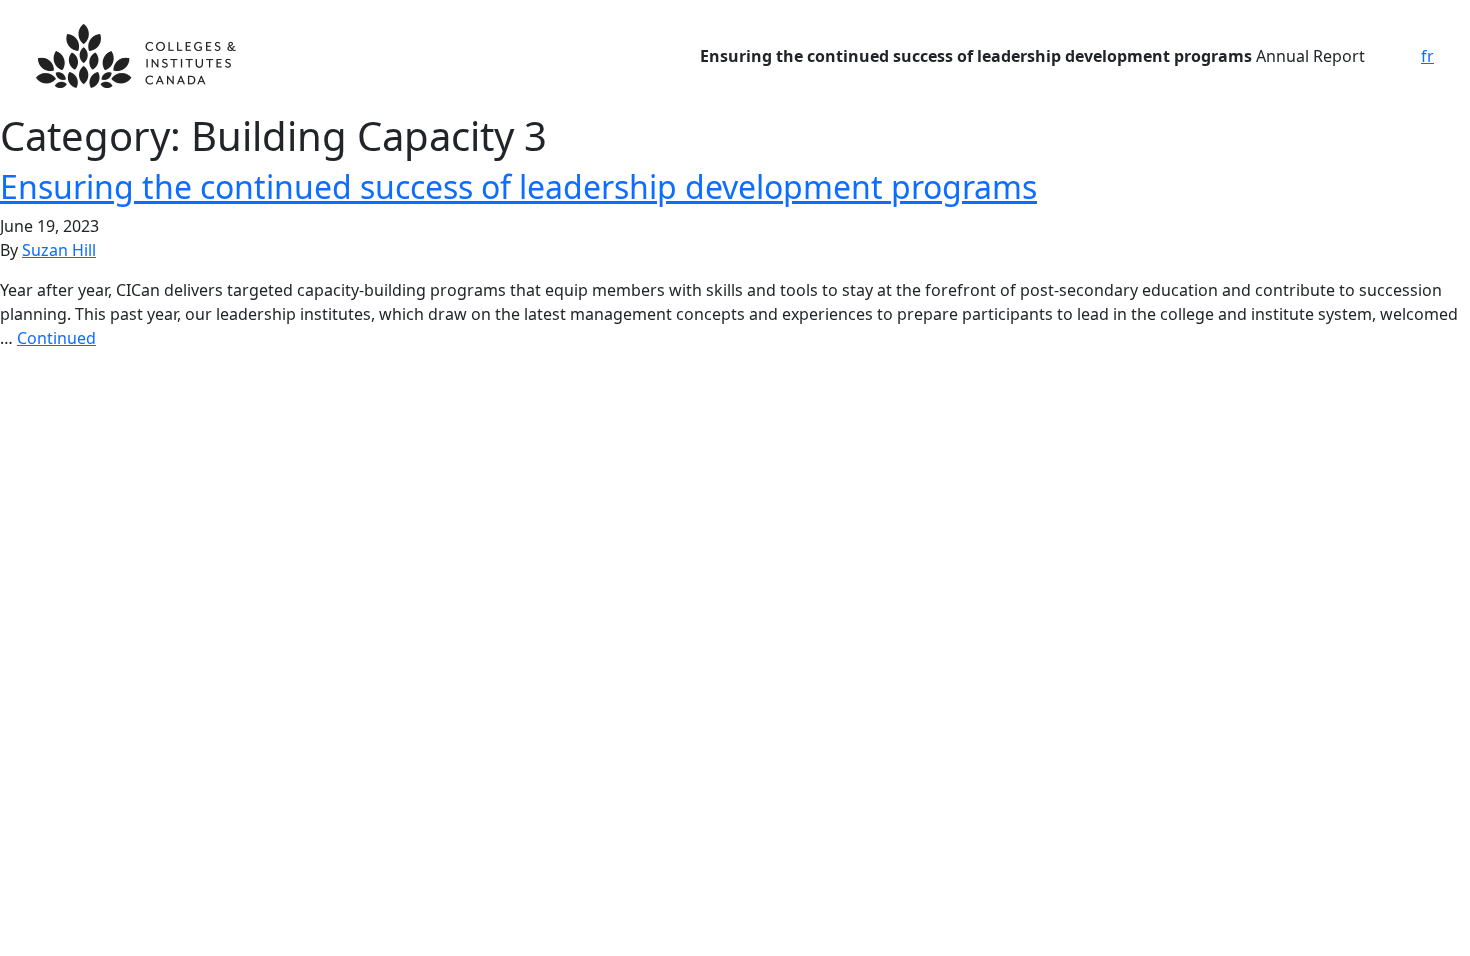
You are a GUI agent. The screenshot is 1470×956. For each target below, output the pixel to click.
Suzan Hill (59, 250)
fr (1427, 56)
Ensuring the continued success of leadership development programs (518, 186)
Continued (56, 338)
